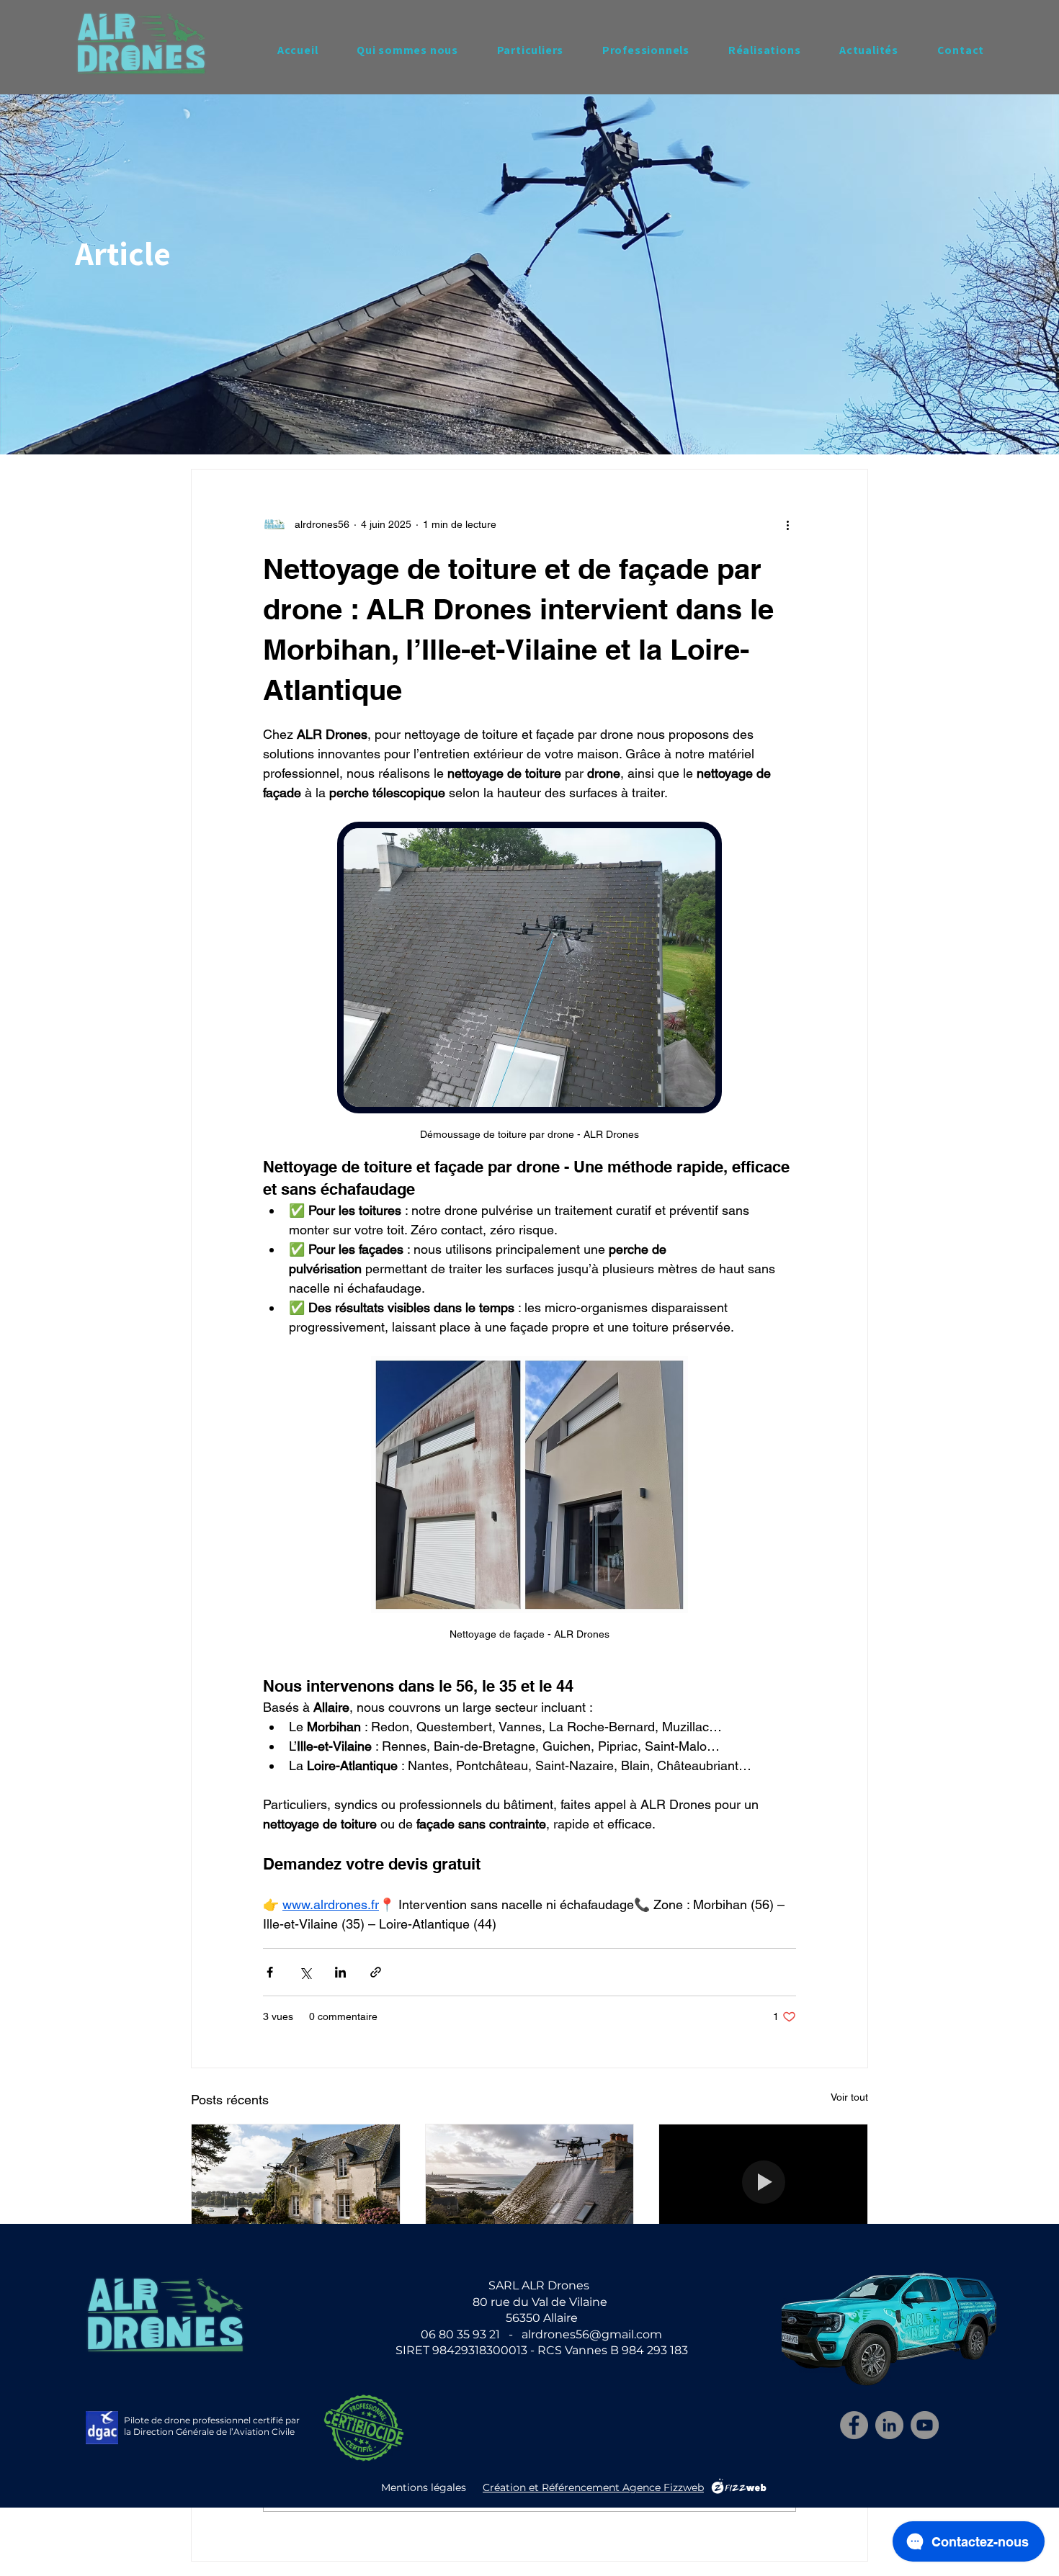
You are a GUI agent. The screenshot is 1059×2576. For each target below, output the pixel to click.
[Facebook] (854, 2425)
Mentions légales (424, 2487)
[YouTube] (925, 2425)
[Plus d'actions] (787, 524)
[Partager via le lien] (376, 1972)
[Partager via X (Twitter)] (305, 1972)
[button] (530, 50)
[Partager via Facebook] (270, 1972)
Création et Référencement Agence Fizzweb (593, 2487)
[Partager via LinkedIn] (340, 1972)
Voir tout (849, 2097)
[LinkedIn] (889, 2425)
